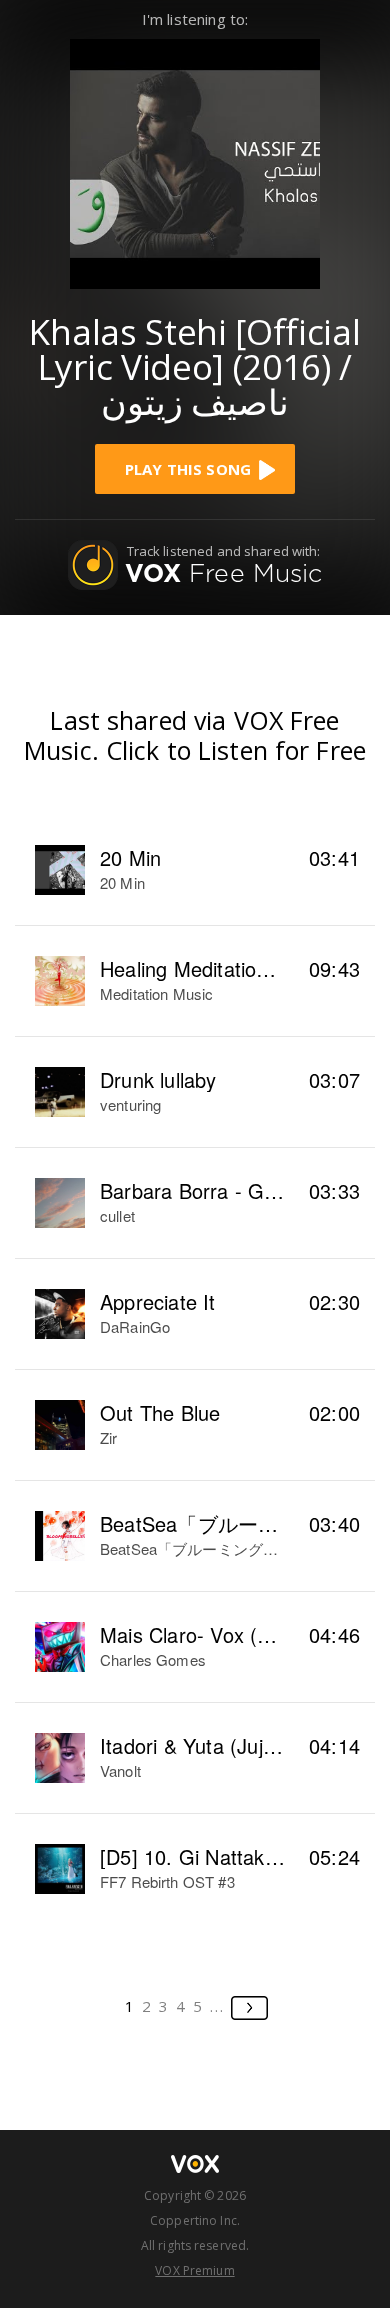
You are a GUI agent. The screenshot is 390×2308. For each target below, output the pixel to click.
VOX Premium (194, 2270)
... (217, 2006)
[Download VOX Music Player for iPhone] (195, 161)
